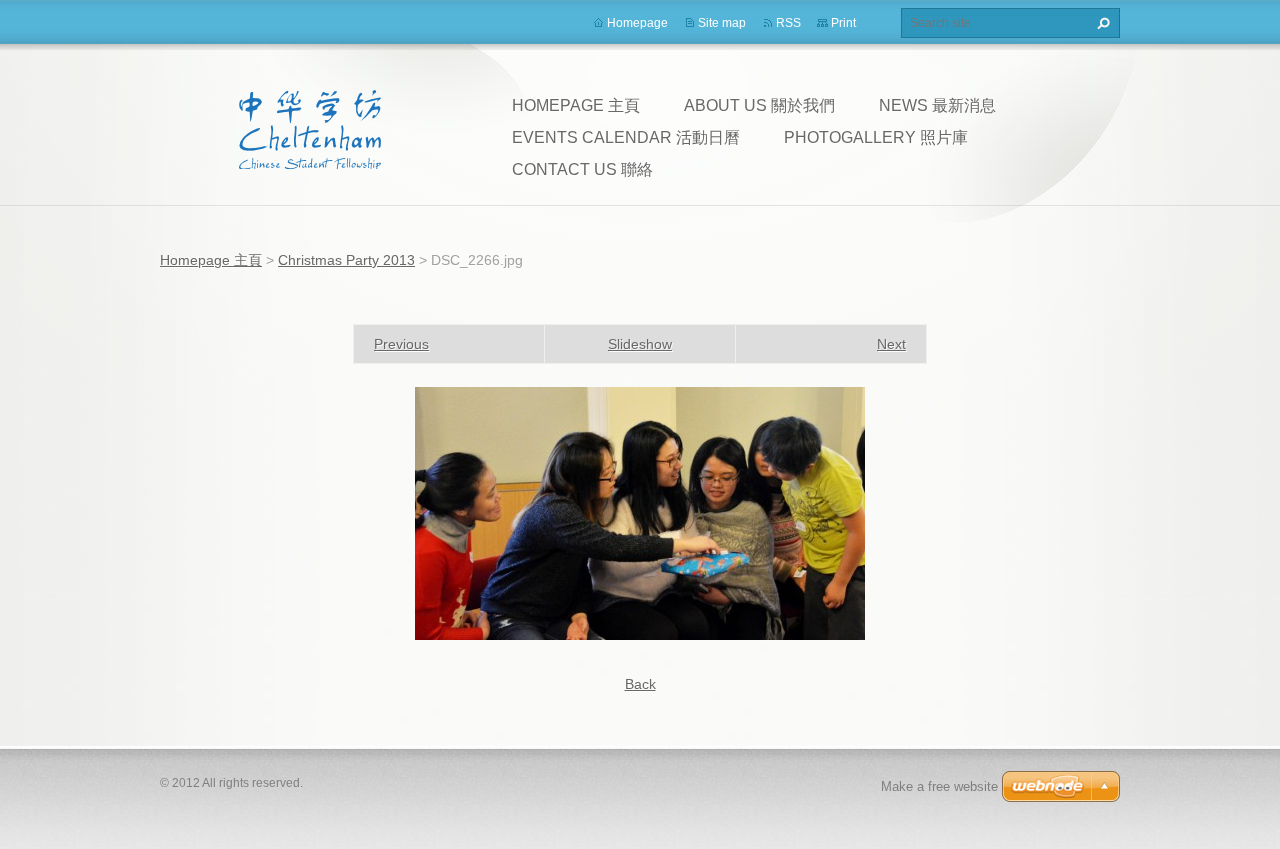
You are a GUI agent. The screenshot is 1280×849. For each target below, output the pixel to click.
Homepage (637, 23)
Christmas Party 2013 (346, 260)
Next (891, 344)
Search (1101, 23)
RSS (788, 23)
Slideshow (640, 344)
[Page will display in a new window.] (640, 512)
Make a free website (939, 786)
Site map (722, 23)
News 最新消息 (937, 105)
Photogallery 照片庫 (876, 137)
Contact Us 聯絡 (582, 169)
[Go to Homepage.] (310, 129)
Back (640, 684)
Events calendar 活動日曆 (626, 137)
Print (843, 23)
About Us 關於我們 (759, 105)
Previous (401, 344)
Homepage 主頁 (576, 105)
